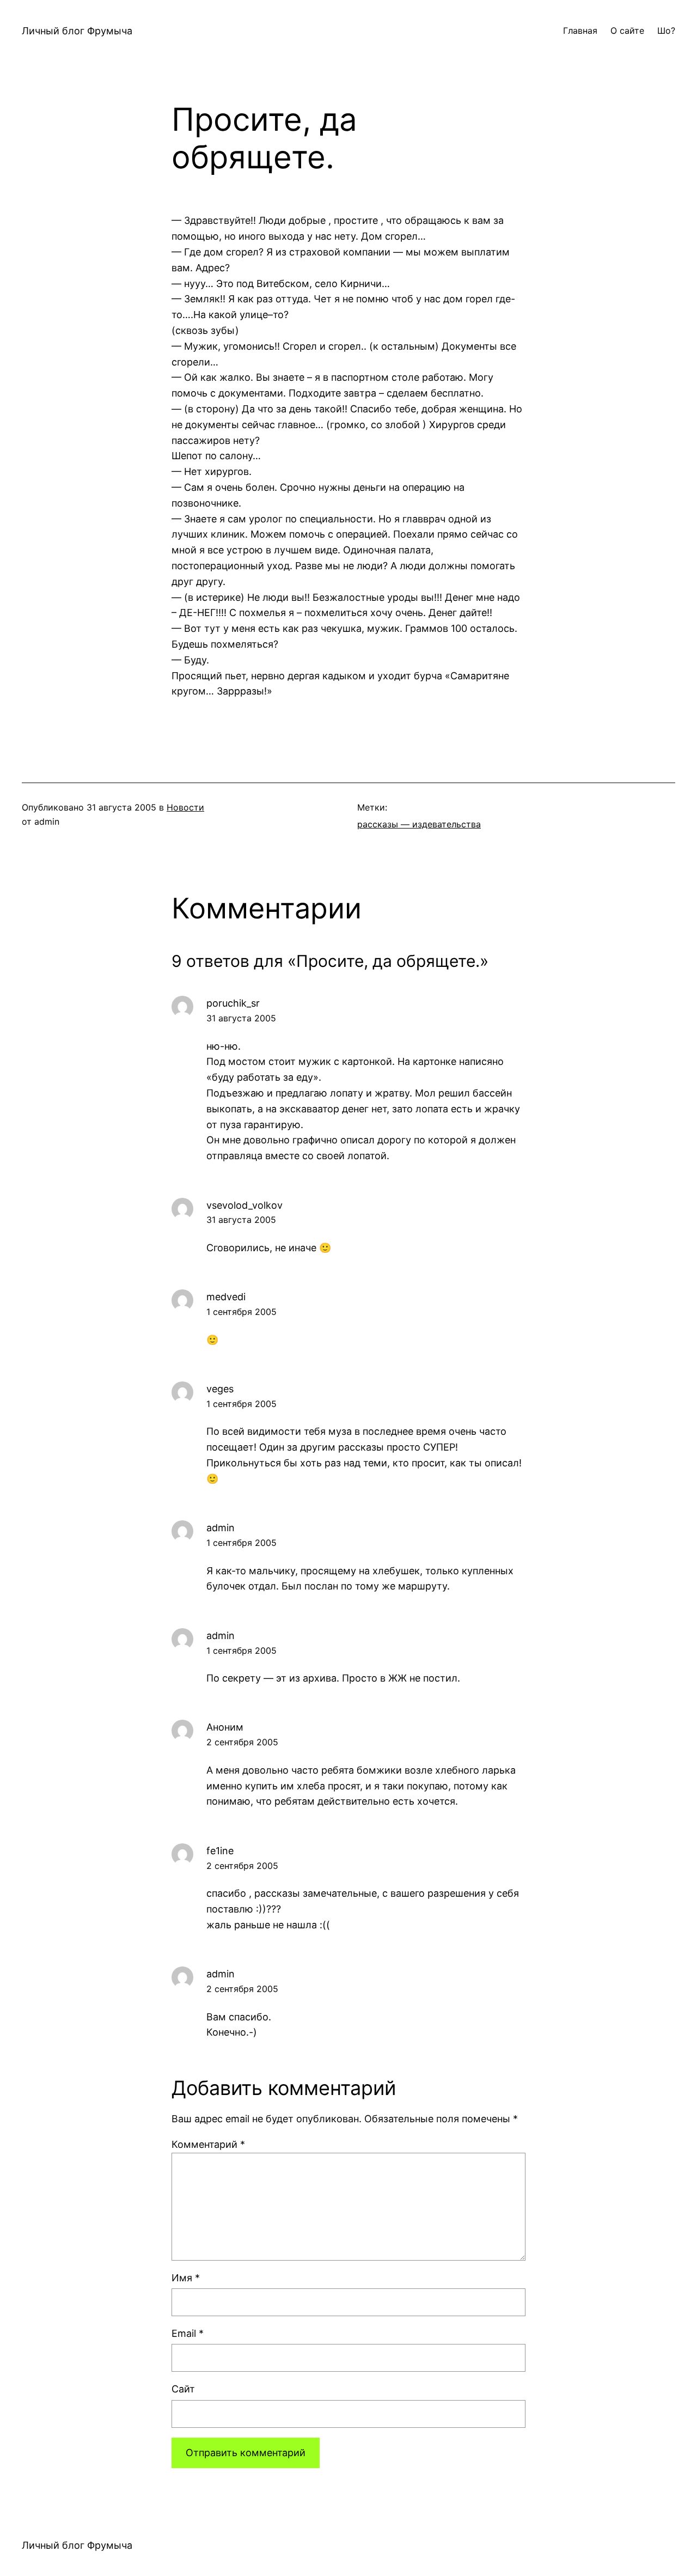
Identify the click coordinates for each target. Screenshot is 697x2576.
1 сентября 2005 (241, 1312)
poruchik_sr (233, 1003)
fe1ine (220, 1851)
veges (220, 1389)
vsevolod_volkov (244, 1205)
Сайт (183, 2389)
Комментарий (208, 2144)
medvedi (226, 1297)
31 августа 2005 (241, 1018)
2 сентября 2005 (242, 1742)
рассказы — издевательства (419, 824)
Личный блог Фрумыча (77, 31)
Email (188, 2333)
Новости (185, 807)
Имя (186, 2278)
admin (221, 1528)
